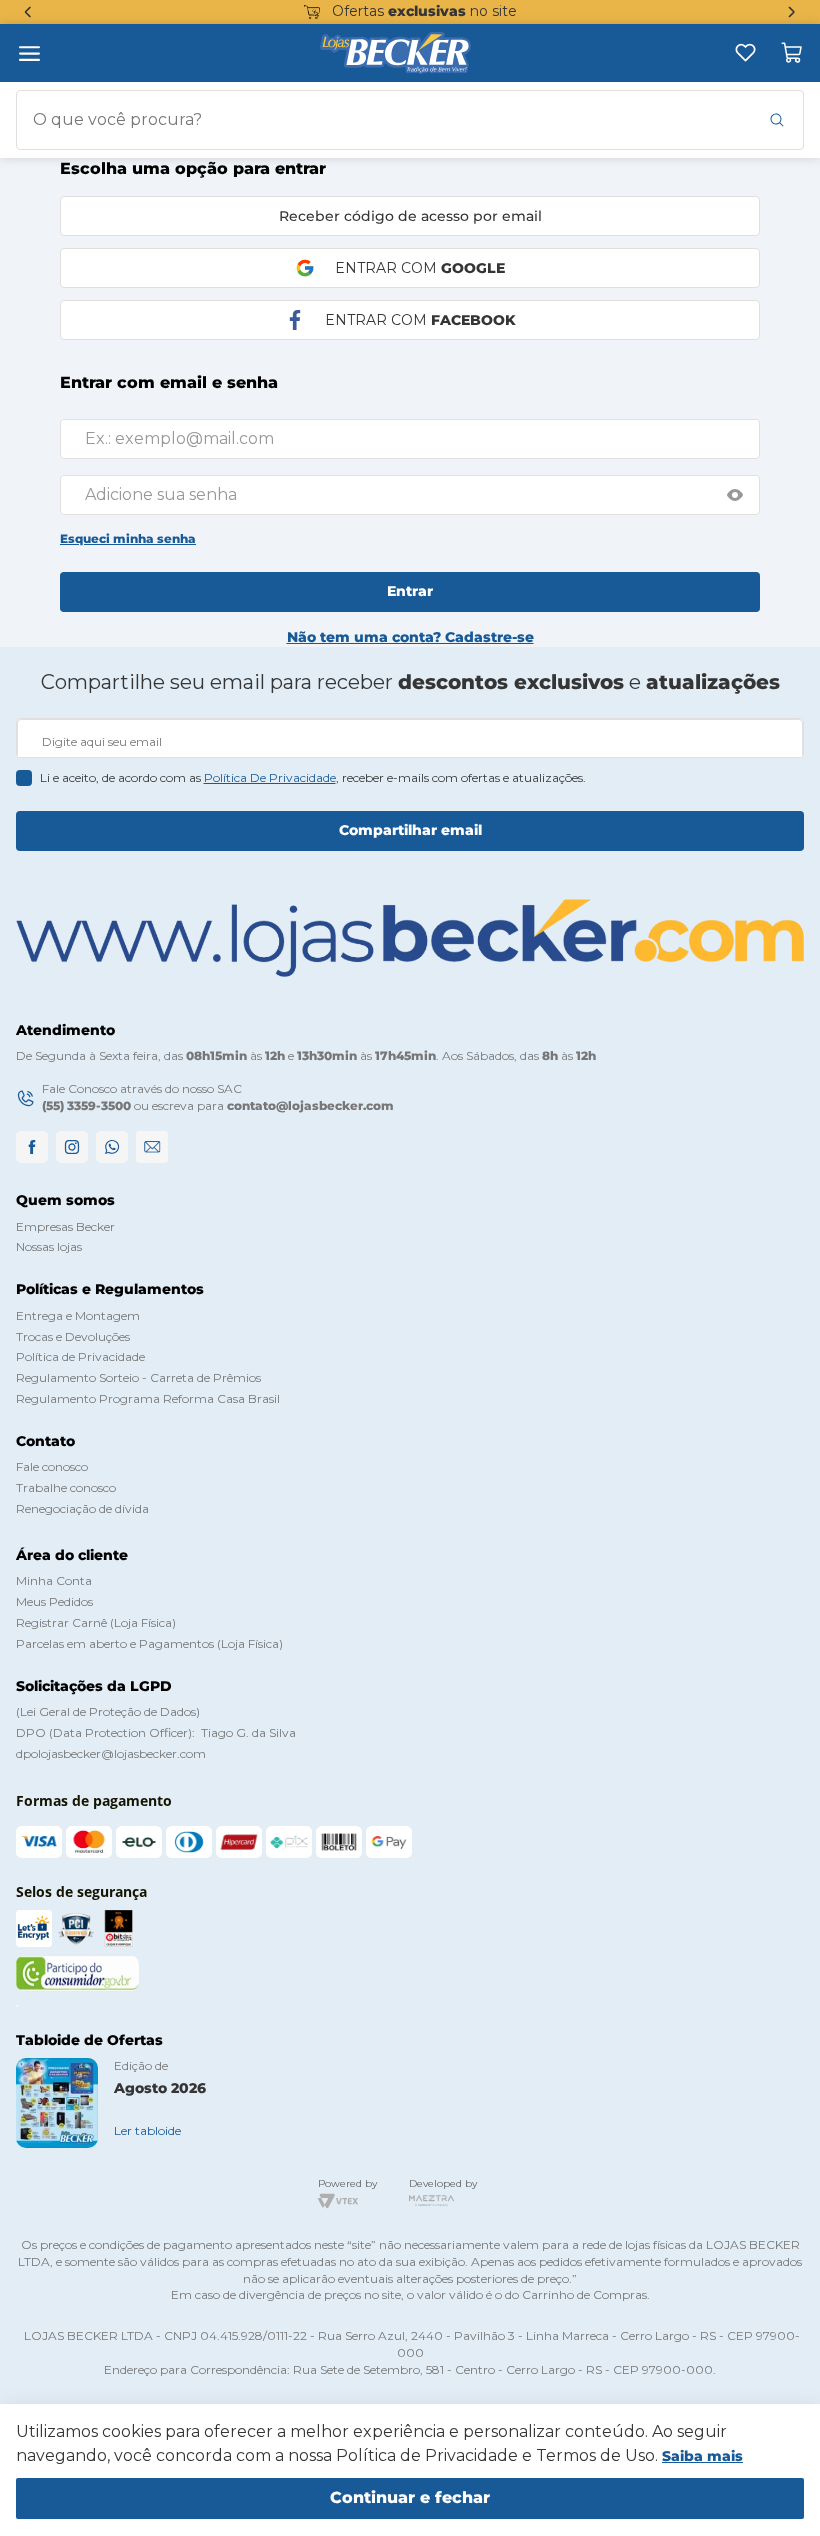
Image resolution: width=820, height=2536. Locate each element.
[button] (735, 495)
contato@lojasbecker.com (310, 1105)
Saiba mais (702, 2456)
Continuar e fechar (410, 2497)
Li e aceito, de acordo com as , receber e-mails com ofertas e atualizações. (313, 777)
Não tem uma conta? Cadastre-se (410, 637)
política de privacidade (270, 777)
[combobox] (410, 120)
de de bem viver (427, 11)
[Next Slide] (792, 12)
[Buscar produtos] (777, 120)
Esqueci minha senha (128, 538)
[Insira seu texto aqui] (745, 52)
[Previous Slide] (28, 12)
